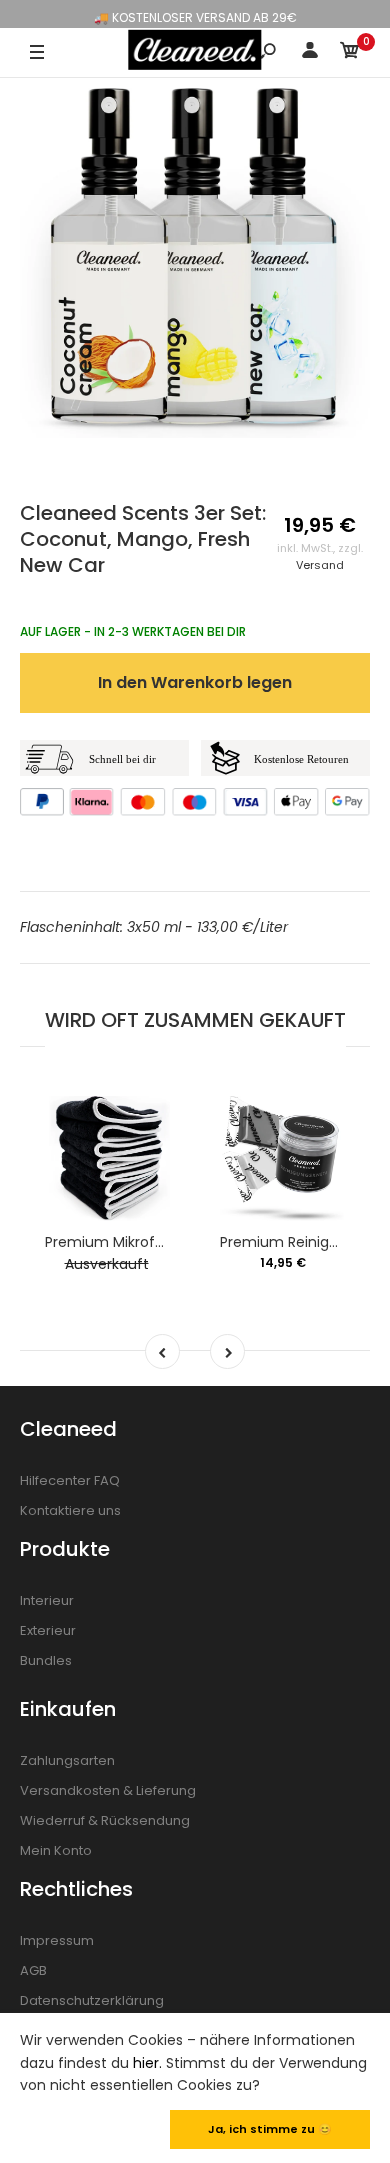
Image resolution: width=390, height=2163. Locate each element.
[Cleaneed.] (194, 50)
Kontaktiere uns (70, 1510)
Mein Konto (56, 1850)
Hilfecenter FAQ (70, 1480)
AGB (33, 1970)
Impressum (57, 1940)
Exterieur (48, 1630)
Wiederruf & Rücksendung (105, 1820)
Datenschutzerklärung (92, 2000)
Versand (320, 565)
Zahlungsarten (67, 1760)
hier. (147, 2063)
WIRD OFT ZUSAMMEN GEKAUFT (195, 1020)
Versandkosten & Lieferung (108, 1790)
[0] (350, 53)
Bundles (46, 1660)
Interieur (47, 1600)
